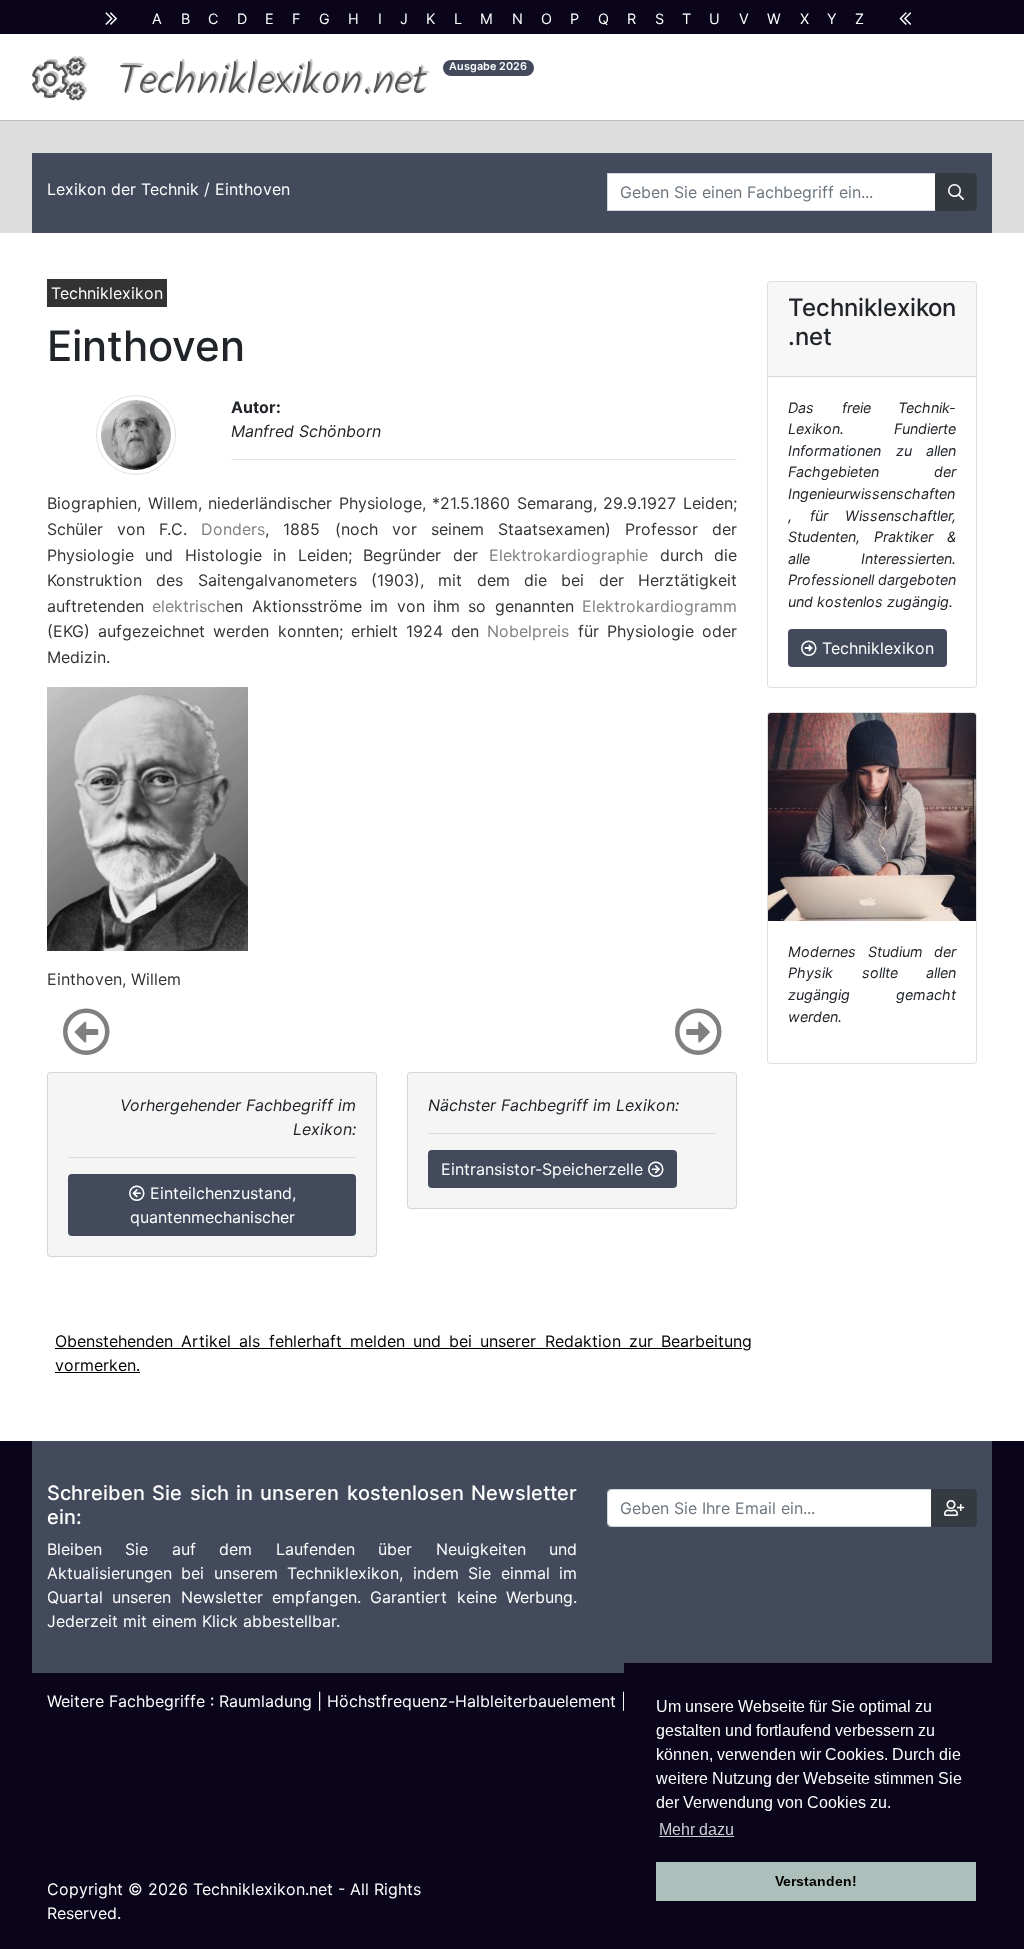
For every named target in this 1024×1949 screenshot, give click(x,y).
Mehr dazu (696, 1829)
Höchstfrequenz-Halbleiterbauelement (471, 1701)
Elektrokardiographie (568, 555)
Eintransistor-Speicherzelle (544, 1169)
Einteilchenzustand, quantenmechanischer (213, 1205)
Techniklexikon (875, 648)
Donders (233, 529)
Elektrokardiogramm (659, 606)
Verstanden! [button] (816, 1881)
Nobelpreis (528, 631)
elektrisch (188, 606)
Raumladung (265, 1701)
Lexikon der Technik (123, 189)
